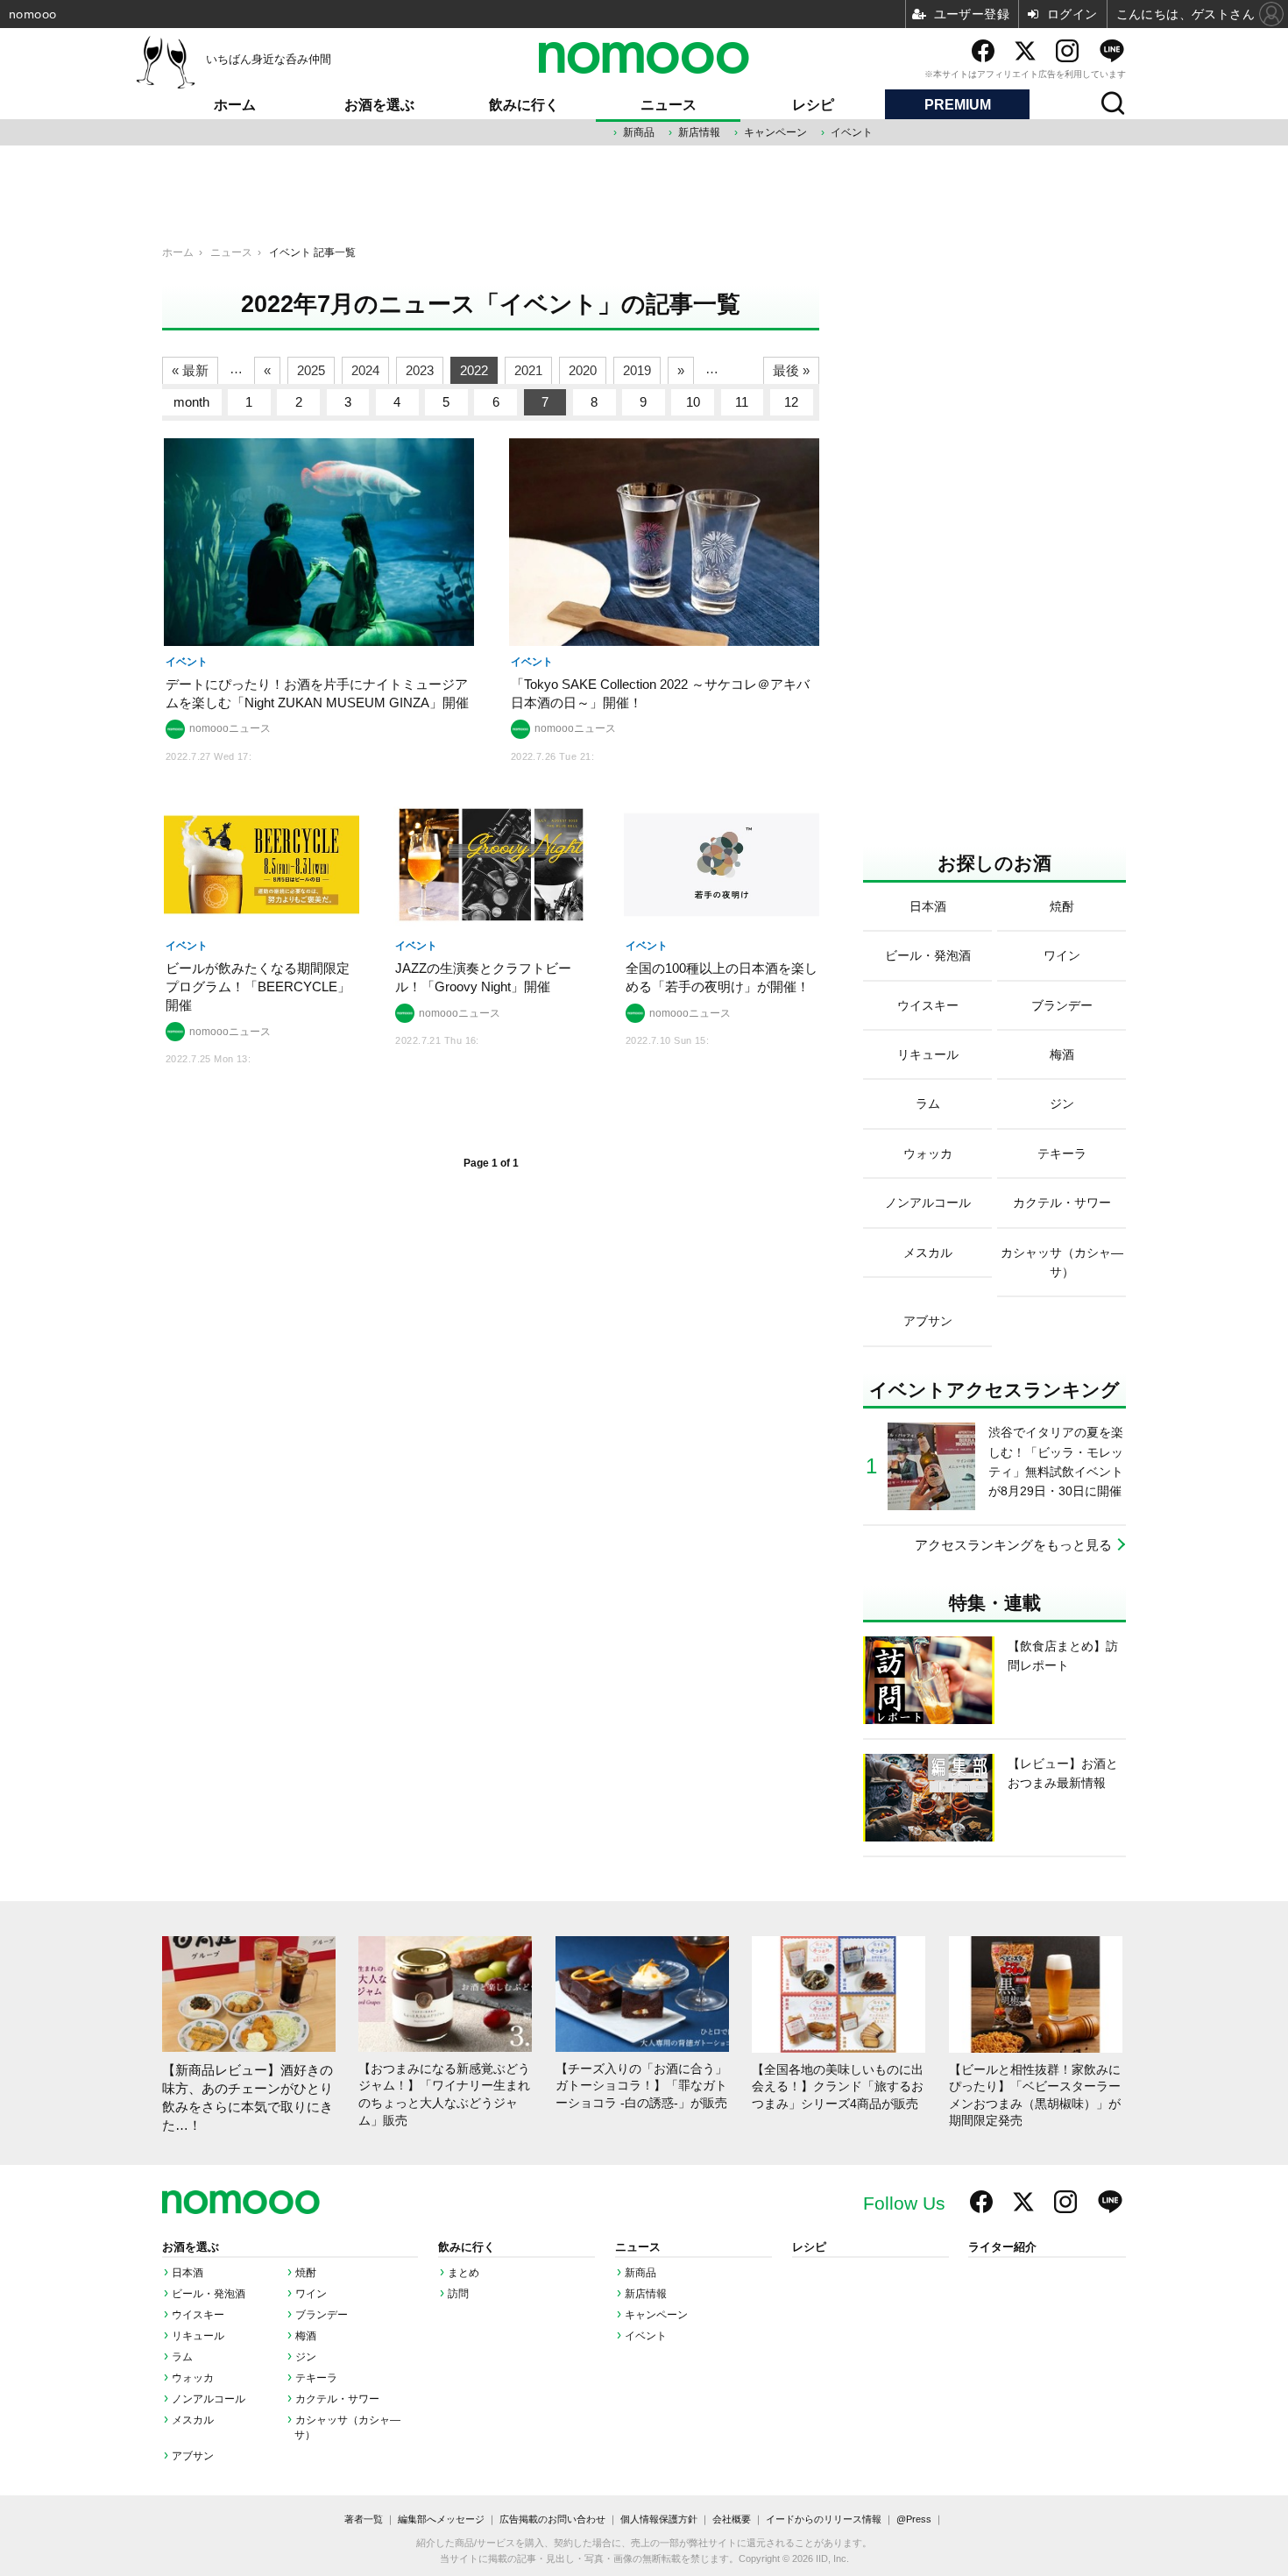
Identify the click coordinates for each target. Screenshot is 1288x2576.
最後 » (791, 370)
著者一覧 (364, 2519)
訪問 (458, 2294)
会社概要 (732, 2519)
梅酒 (306, 2336)
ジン (306, 2357)
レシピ (813, 105)
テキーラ (316, 2378)
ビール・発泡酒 (209, 2294)
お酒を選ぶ (379, 105)
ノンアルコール (209, 2399)
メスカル (193, 2420)
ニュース (669, 105)
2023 (420, 370)
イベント (852, 132)
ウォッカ (193, 2378)
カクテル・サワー (337, 2399)
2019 (637, 370)
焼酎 (306, 2273)
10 (693, 402)
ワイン (311, 2294)
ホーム (235, 105)
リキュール (198, 2336)
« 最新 (190, 370)
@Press (914, 2519)
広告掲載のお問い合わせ (552, 2519)
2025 (311, 370)
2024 (365, 370)
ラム (182, 2357)
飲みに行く (524, 105)
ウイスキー (198, 2315)
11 (742, 402)
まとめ (464, 2273)
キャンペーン (775, 132)
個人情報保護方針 (659, 2519)
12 (791, 402)
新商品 (639, 132)
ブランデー (322, 2315)
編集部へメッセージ (441, 2519)
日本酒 (188, 2273)
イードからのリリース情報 (824, 2519)
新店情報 (699, 132)
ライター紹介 (1002, 2247)
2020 (583, 370)
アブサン (193, 2456)
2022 (474, 370)
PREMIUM (958, 105)
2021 (528, 370)
